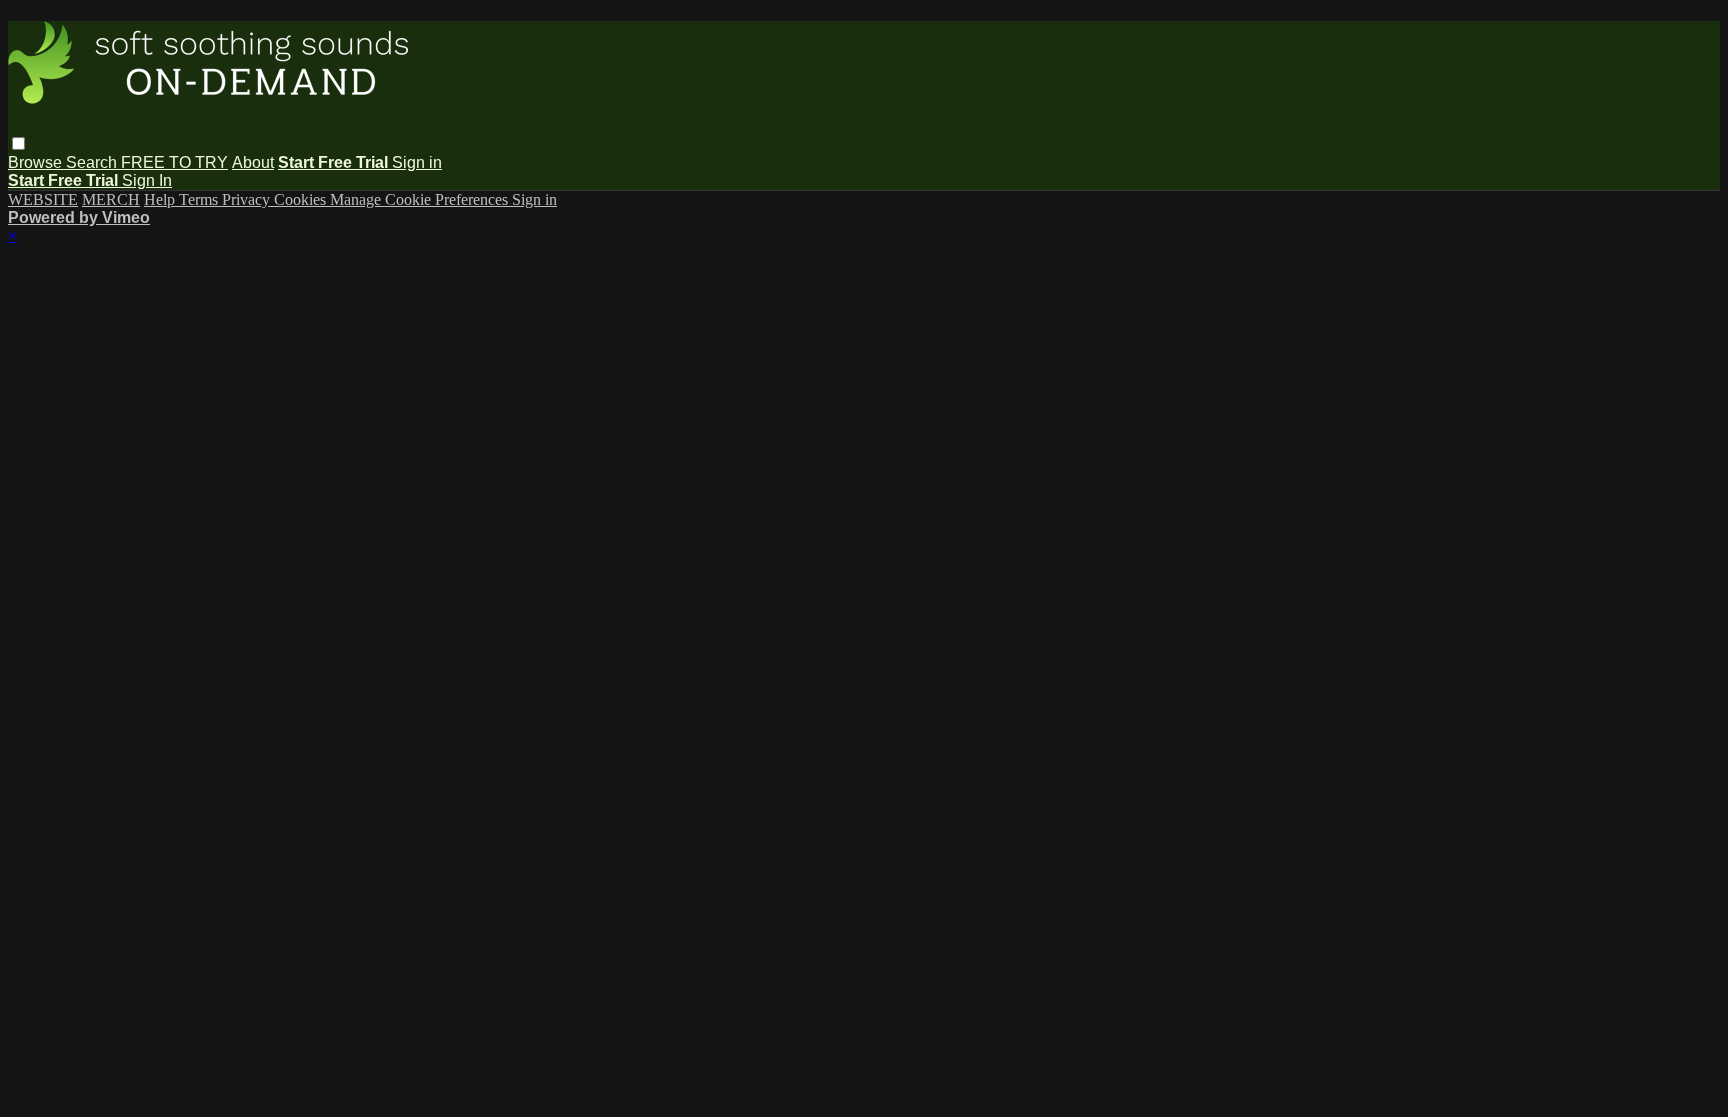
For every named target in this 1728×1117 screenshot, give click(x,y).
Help (161, 199)
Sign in (417, 162)
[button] (18, 143)
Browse (37, 162)
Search (93, 162)
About (253, 162)
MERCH (111, 199)
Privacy (248, 199)
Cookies (302, 199)
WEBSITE (43, 199)
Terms (200, 199)
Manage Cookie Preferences (421, 199)
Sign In (147, 180)
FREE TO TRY (174, 162)
